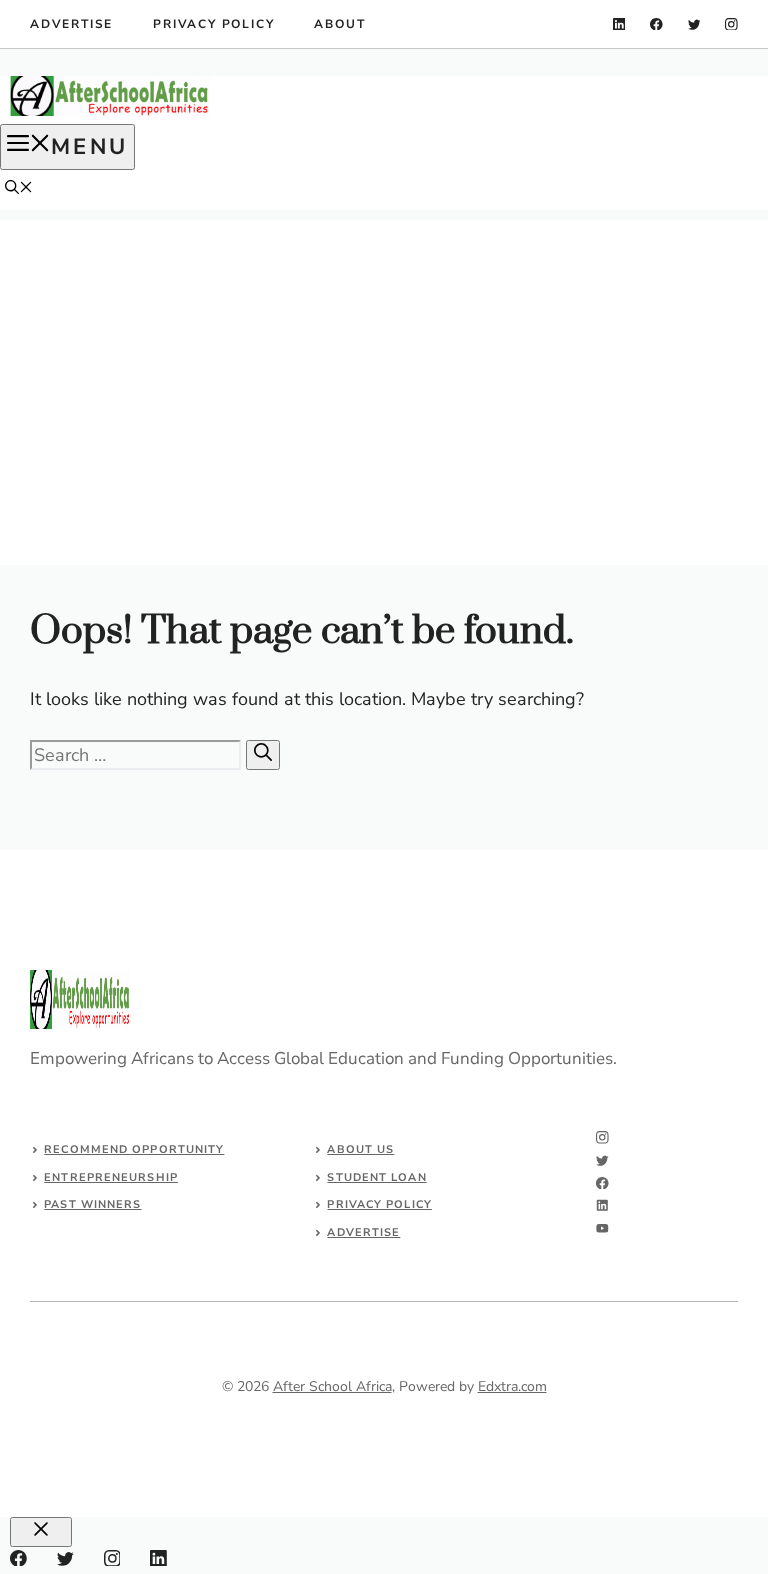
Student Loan (376, 1177)
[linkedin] (619, 24)
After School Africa (332, 1386)
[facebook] (656, 24)
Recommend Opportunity (134, 1149)
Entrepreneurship (111, 1177)
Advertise (71, 24)
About (339, 24)
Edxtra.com (512, 1386)
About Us (360, 1149)
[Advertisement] (384, 360)
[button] (19, 189)
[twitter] (694, 24)
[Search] (263, 755)
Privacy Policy (213, 24)
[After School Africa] (110, 111)
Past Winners (92, 1204)
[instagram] (731, 24)
